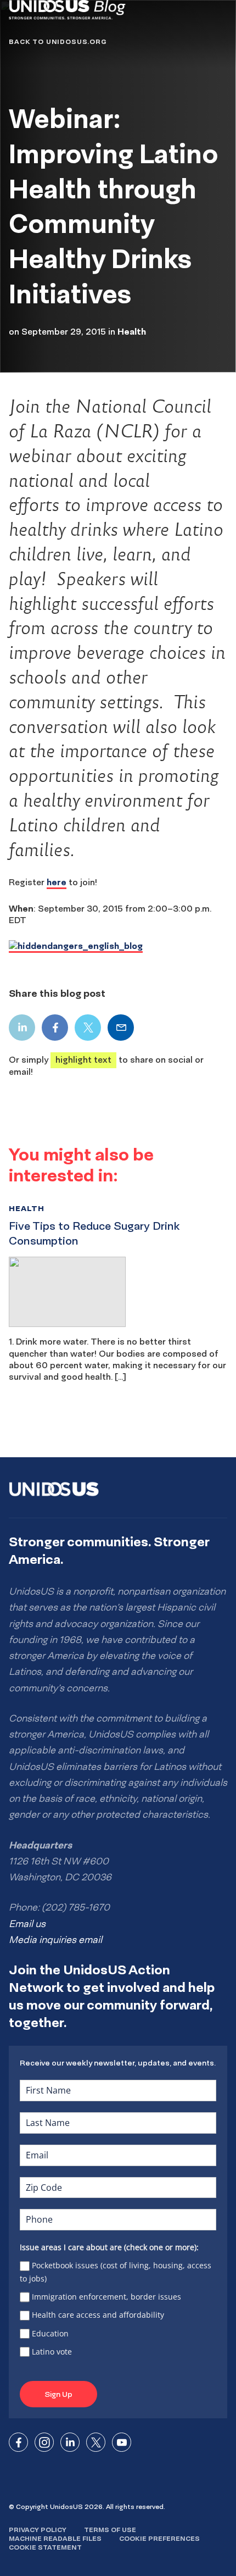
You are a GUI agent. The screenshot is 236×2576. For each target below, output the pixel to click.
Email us (27, 1924)
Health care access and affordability (98, 2315)
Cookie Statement (45, 2547)
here (57, 882)
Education (50, 2333)
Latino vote (52, 2352)
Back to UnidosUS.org (58, 41)
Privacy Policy (38, 2530)
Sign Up (58, 2394)
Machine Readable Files (55, 2538)
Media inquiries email (55, 1940)
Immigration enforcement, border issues (106, 2297)
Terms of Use (110, 2530)
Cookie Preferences (159, 2538)
